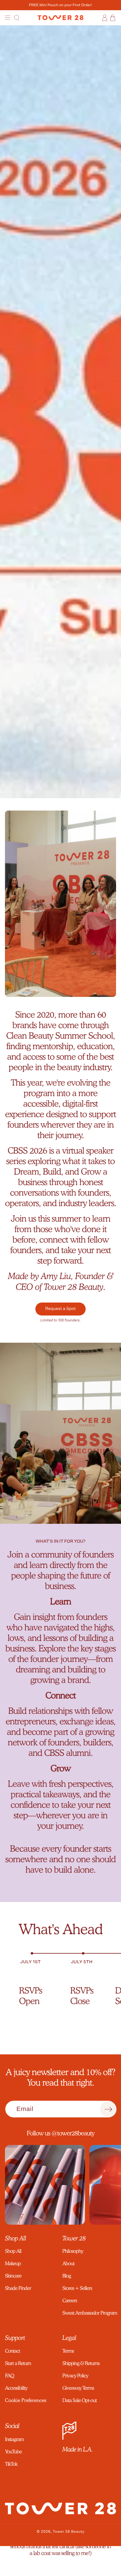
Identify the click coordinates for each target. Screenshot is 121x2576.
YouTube (13, 2452)
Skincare (13, 2276)
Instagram (14, 2439)
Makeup (13, 2263)
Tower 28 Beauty (69, 2532)
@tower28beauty (73, 2133)
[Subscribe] (108, 2109)
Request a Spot (60, 1309)
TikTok (11, 2464)
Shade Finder (18, 2288)
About (68, 2263)
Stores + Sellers (77, 2288)
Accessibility (16, 2388)
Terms (68, 2351)
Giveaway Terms (78, 2388)
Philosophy (73, 2251)
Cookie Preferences (26, 2400)
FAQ (9, 2376)
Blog (67, 2276)
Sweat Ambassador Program (89, 2313)
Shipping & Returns (81, 2363)
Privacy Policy (75, 2376)
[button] (8, 18)
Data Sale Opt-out (79, 2400)
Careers (70, 2301)
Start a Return (18, 2363)
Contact (12, 2351)
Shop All (13, 2251)
